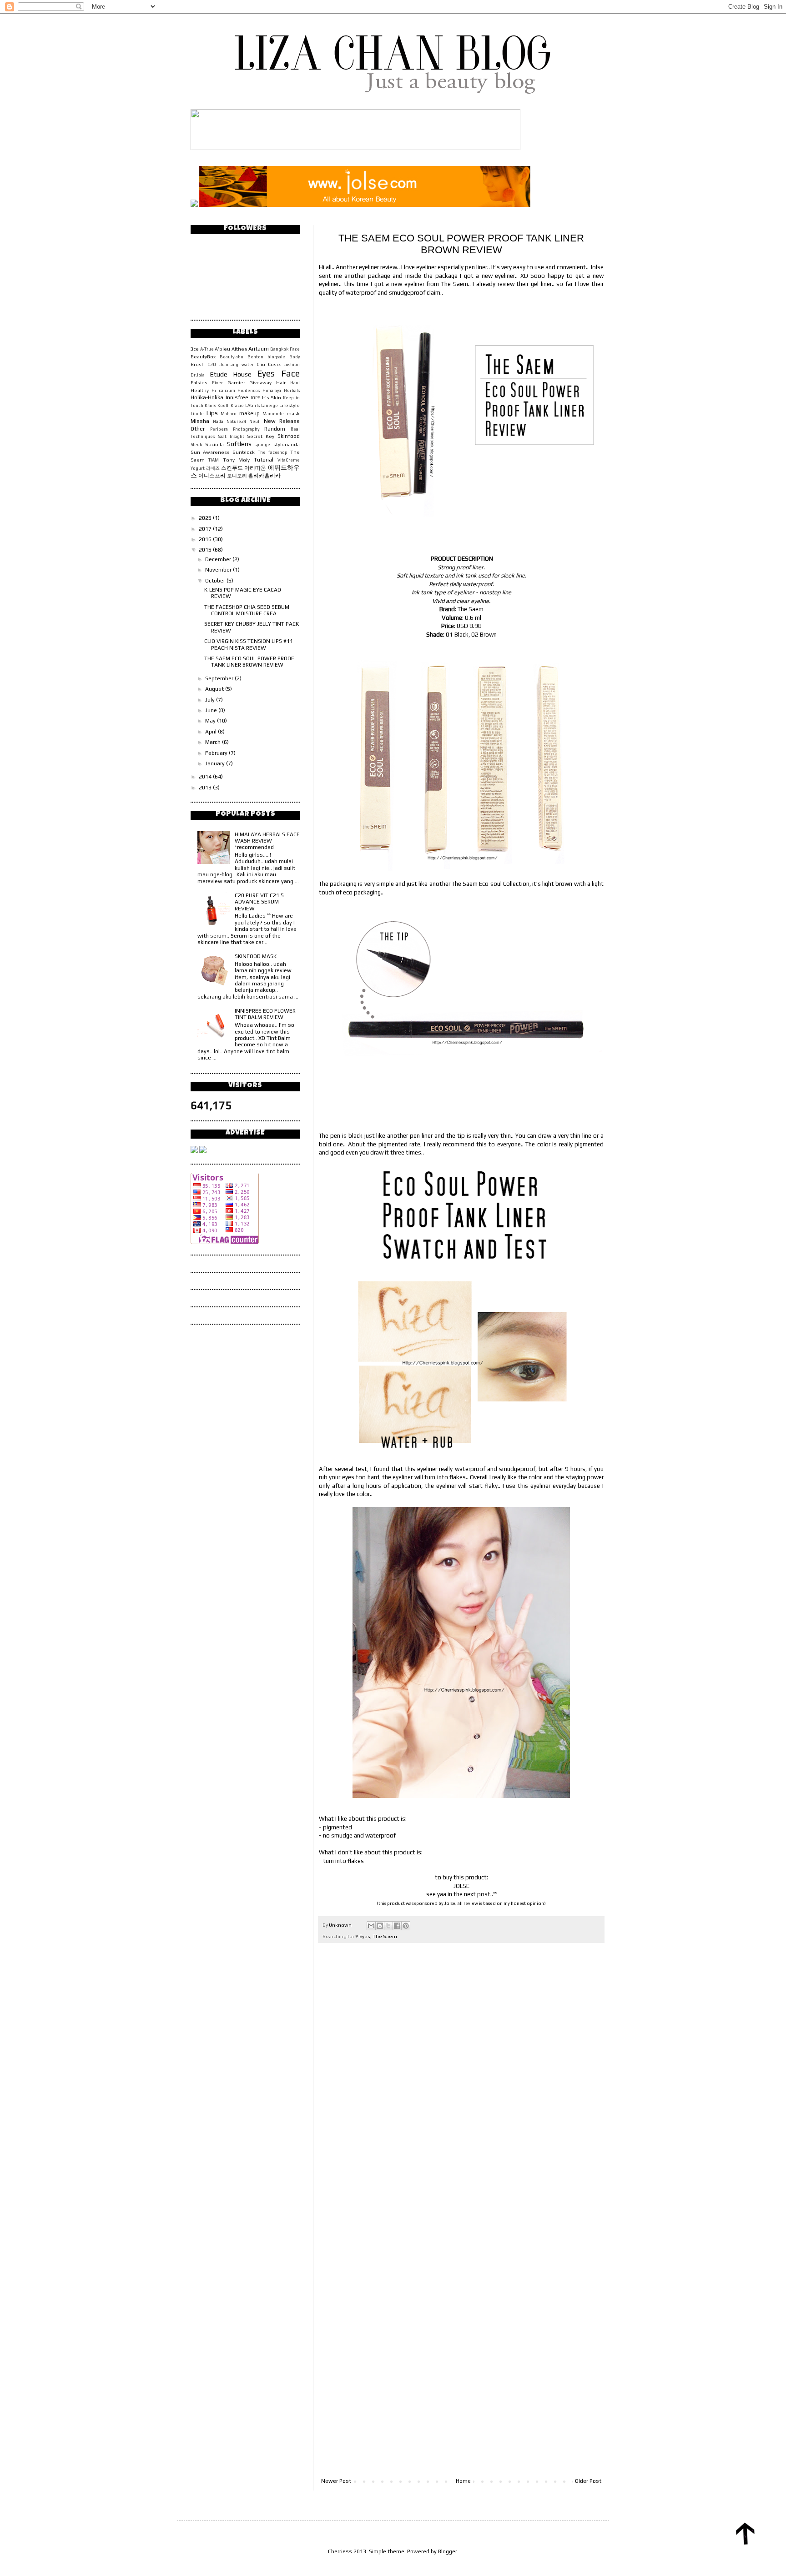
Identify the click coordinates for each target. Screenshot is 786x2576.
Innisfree (237, 397)
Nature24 (237, 421)
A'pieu (222, 349)
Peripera (219, 429)
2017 (206, 529)
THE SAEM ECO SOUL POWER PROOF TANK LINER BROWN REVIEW (249, 662)
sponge (262, 444)
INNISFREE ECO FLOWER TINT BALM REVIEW (265, 1014)
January (216, 763)
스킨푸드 (232, 468)
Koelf (223, 405)
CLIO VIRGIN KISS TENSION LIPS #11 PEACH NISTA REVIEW (249, 644)
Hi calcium (223, 390)
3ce (195, 349)
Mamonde (273, 414)
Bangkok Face (285, 349)
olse (450, 1903)
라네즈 (213, 468)
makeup (249, 413)
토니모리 (237, 476)
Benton (255, 357)
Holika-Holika (207, 397)
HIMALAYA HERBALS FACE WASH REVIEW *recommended (267, 841)
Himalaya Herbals (281, 390)
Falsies (199, 382)
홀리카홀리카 (264, 476)
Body (295, 357)
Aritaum (259, 349)
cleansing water (236, 364)
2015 (206, 550)
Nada (218, 421)
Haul (295, 383)
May (211, 721)
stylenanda (287, 444)
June (212, 710)
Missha (200, 421)
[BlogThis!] (380, 1926)
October (216, 581)
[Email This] (371, 1926)
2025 (206, 518)
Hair (281, 382)
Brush (198, 364)
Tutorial (264, 460)
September (220, 678)
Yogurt (198, 468)
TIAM (214, 460)
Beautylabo (232, 357)
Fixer (217, 383)
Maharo (229, 414)
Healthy (200, 390)
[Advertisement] (461, 2453)
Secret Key (261, 436)
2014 (206, 777)
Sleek (196, 444)
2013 (206, 788)
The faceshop (273, 452)
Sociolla (214, 444)
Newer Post (336, 2481)
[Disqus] (461, 2077)
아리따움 (255, 468)
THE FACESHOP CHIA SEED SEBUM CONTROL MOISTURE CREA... (247, 610)
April (212, 732)
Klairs (210, 405)
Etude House (231, 374)
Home (463, 2481)
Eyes (365, 1936)
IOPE (255, 398)
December (219, 559)
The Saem (385, 1936)
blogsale (276, 357)
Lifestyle (290, 405)
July (211, 700)
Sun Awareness (210, 452)
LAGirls (252, 405)
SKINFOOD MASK (256, 956)
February (217, 753)
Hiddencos (249, 390)
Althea (239, 349)
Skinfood (289, 436)
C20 (212, 364)
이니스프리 (212, 476)
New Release (282, 421)
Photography (246, 429)
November (219, 570)
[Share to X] (388, 1926)
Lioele (197, 414)
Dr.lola (198, 375)
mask (293, 413)
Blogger (448, 2551)
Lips (212, 413)
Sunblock (244, 452)
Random (275, 429)
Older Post (588, 2481)
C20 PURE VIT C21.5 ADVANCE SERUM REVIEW (259, 902)
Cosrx (274, 364)
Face (290, 373)
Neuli (255, 421)
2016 (206, 539)
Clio (261, 364)
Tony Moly (236, 460)
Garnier (236, 382)
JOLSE (461, 1886)
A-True (207, 349)
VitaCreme (289, 460)
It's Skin (272, 397)
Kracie (237, 405)
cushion (292, 364)
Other (198, 429)
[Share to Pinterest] (406, 1926)
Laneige (270, 405)
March (214, 742)
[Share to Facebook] (397, 1926)
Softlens (239, 444)
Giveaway (260, 382)
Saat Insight (231, 436)
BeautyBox (203, 357)
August (215, 689)
